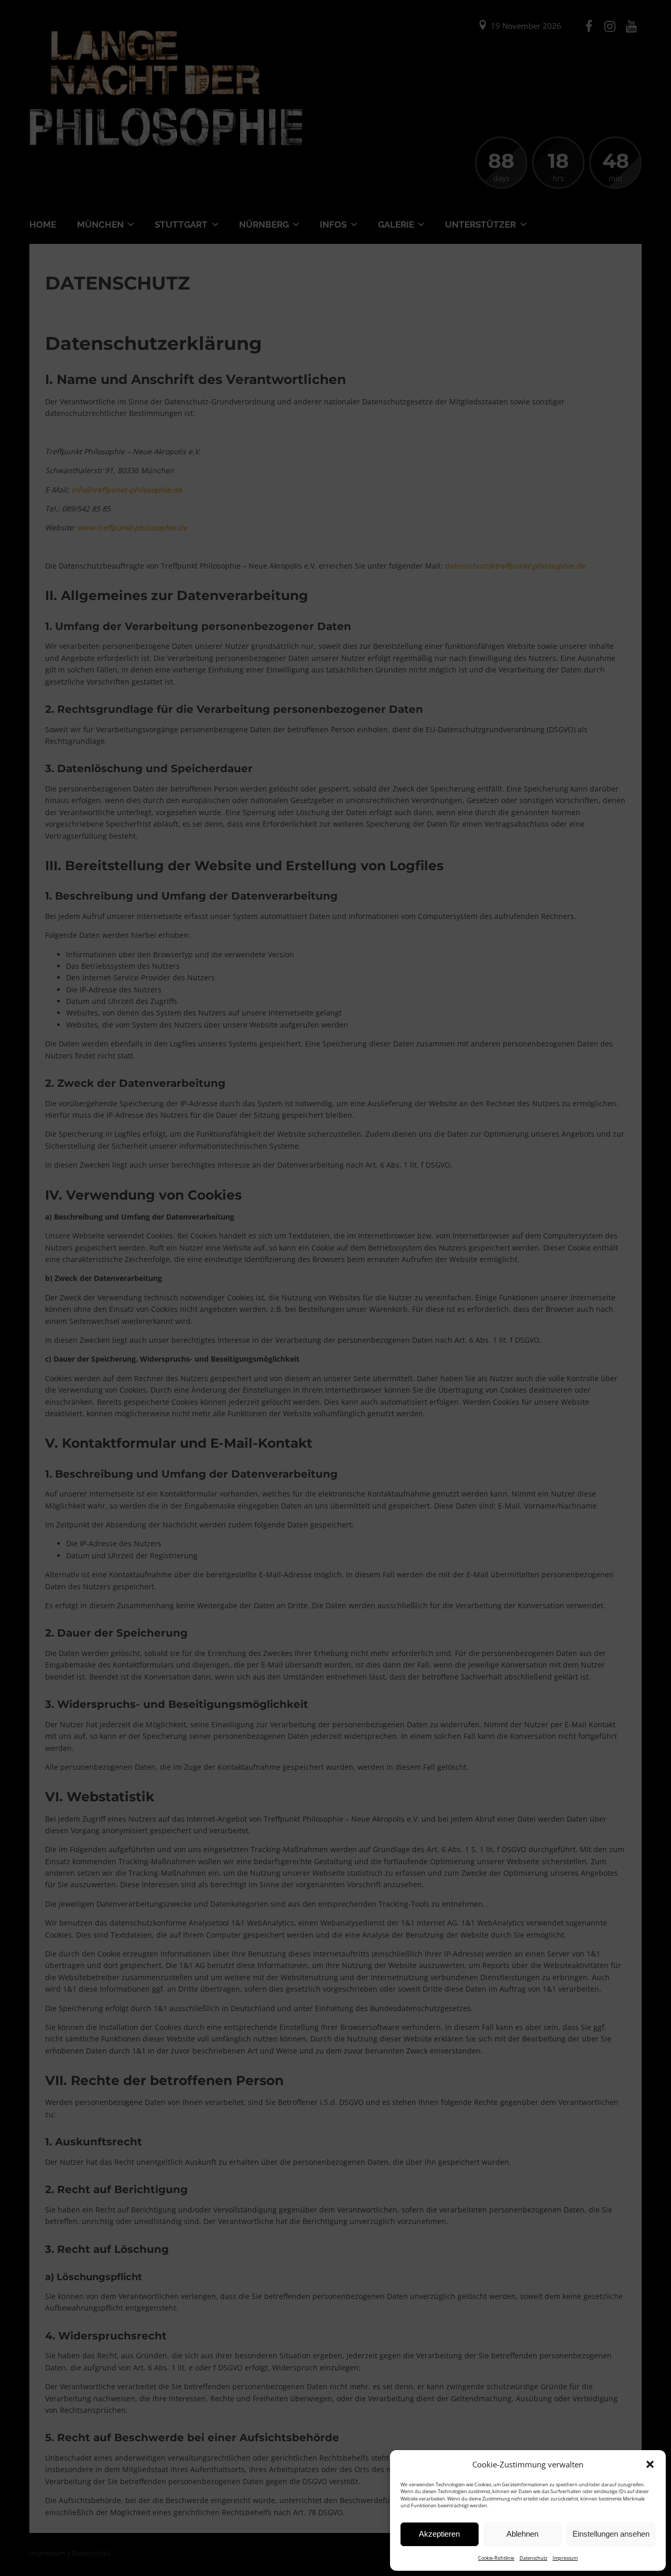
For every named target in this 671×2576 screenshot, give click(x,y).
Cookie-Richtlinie (496, 2558)
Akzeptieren (439, 2534)
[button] (650, 2464)
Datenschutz (533, 2558)
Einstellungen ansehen (611, 2534)
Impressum (565, 2558)
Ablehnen (522, 2534)
